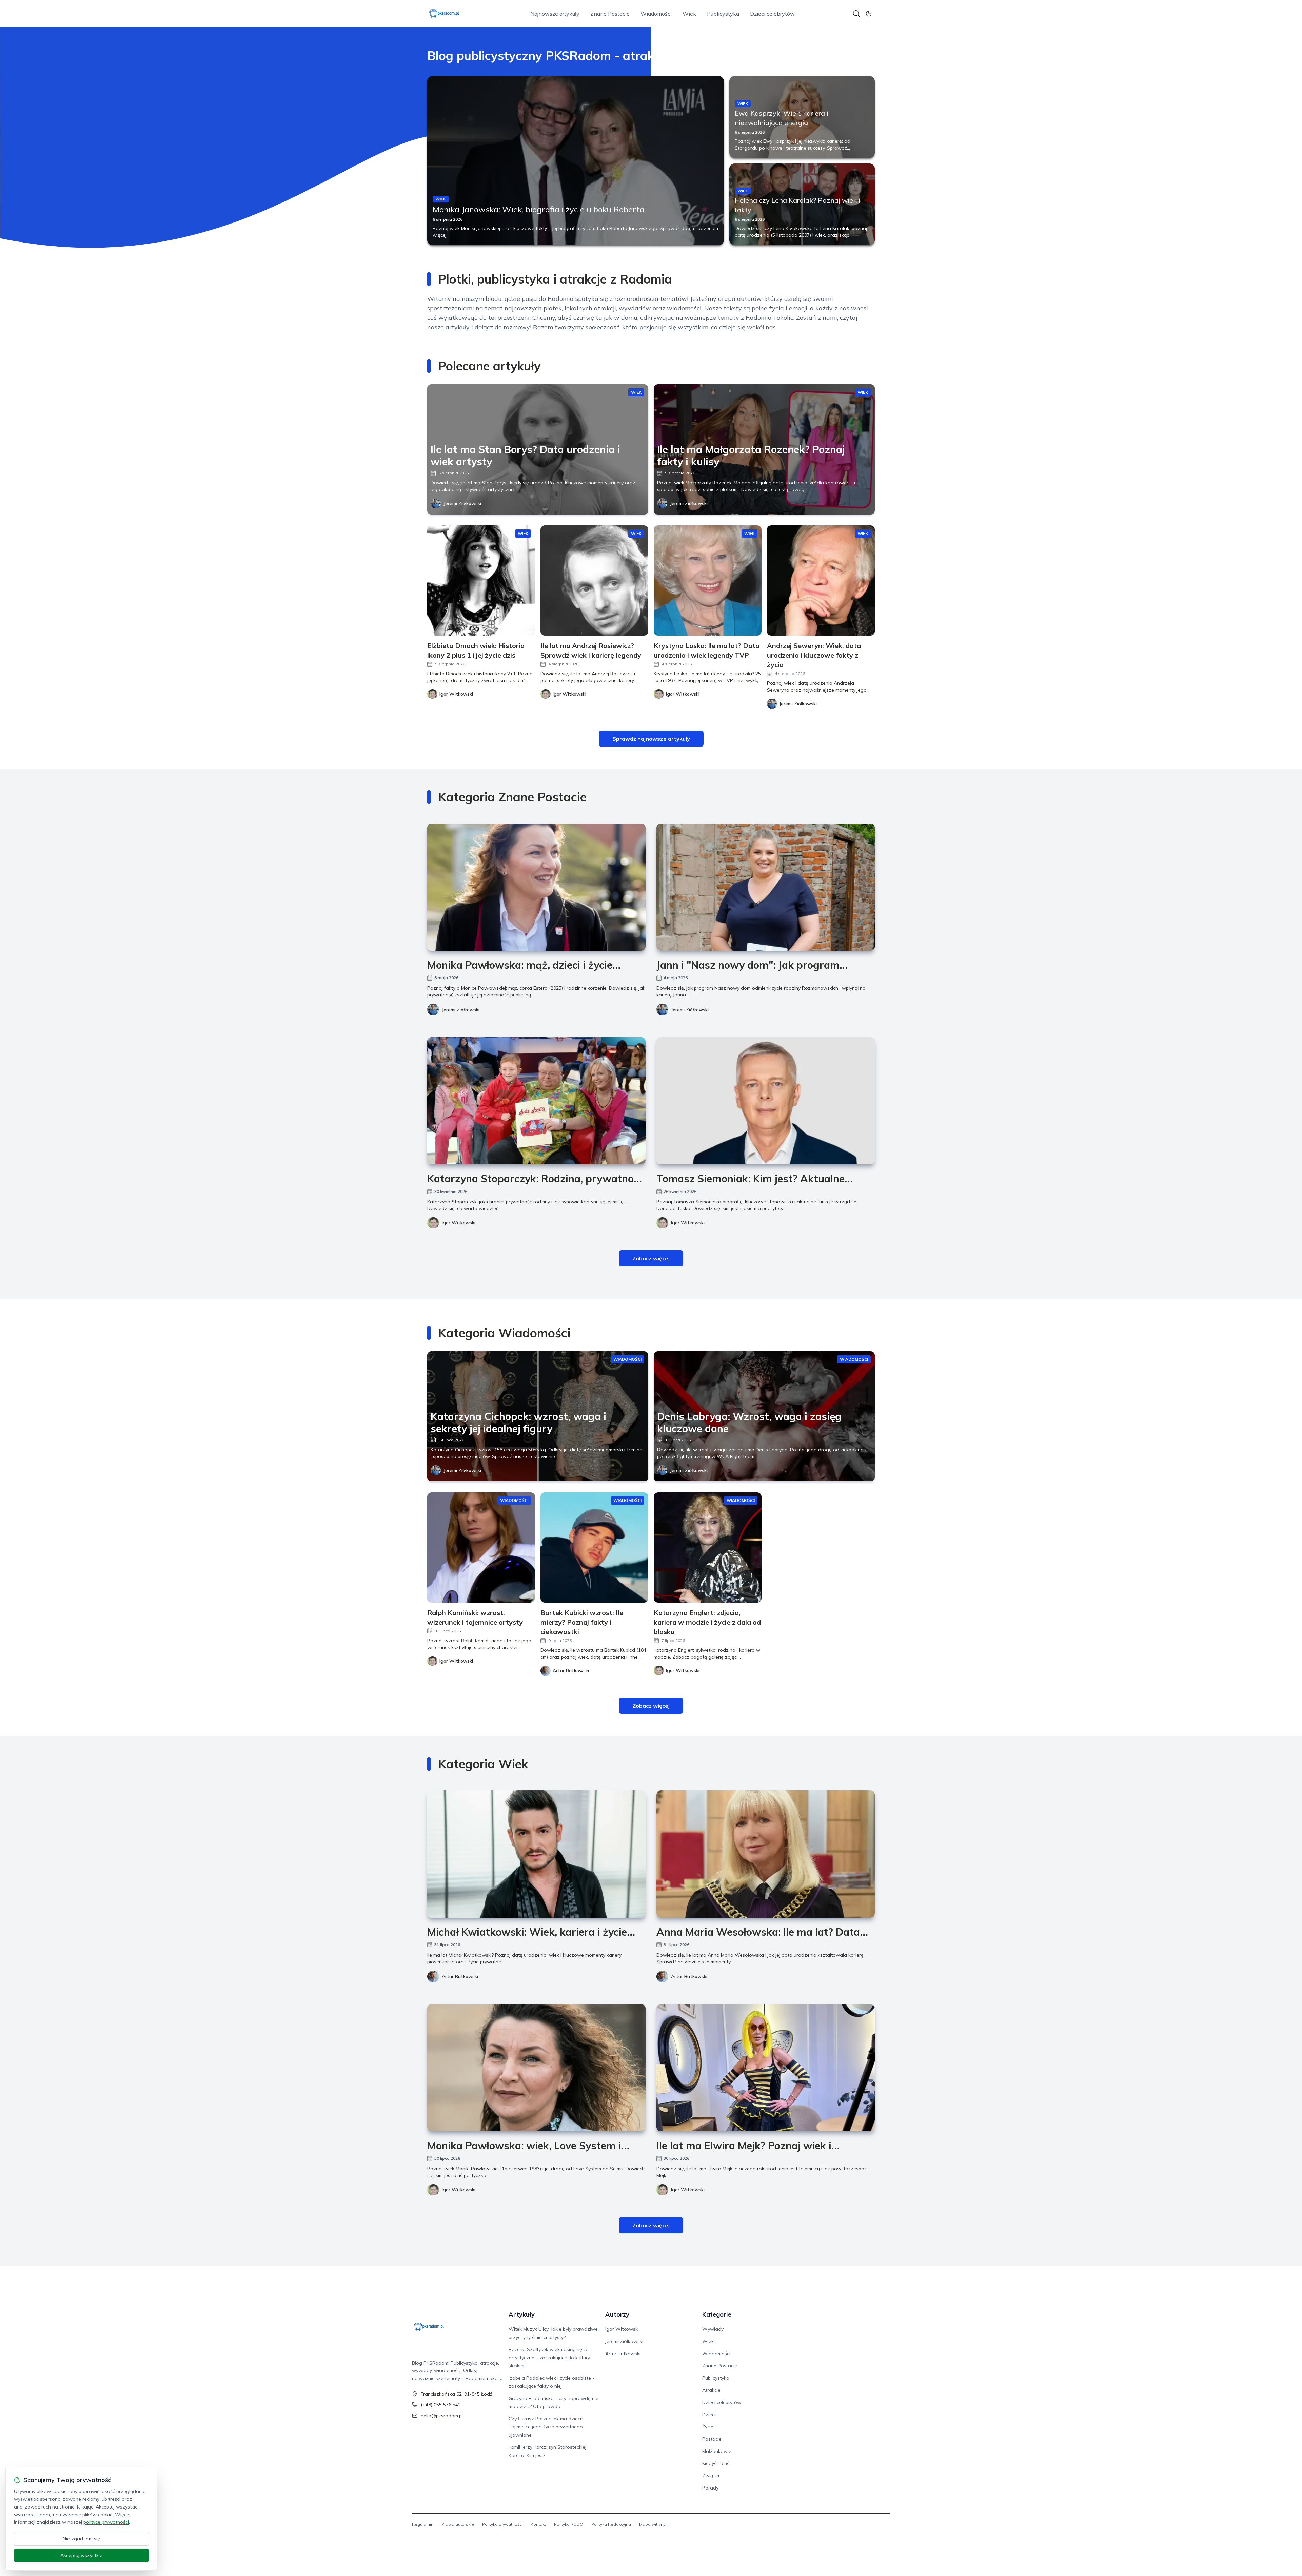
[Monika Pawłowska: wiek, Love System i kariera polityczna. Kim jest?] (536, 2068)
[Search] (856, 14)
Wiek (689, 14)
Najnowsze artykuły (555, 14)
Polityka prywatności (502, 2524)
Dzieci (709, 2415)
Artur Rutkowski (460, 1976)
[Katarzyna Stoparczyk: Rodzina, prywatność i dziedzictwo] (536, 1101)
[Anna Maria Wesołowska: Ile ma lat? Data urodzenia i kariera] (766, 1854)
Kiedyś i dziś (716, 2463)
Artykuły (522, 2314)
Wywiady (713, 2329)
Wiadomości (656, 14)
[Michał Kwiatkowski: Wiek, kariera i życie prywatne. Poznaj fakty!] (536, 1854)
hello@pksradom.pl (442, 2416)
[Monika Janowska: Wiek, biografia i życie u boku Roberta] (576, 161)
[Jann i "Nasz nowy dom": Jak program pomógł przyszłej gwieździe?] (766, 887)
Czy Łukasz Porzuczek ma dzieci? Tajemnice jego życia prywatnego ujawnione (546, 2427)
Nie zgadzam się (81, 2539)
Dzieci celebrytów (772, 14)
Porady (710, 2488)
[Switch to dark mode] (869, 14)
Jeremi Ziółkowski (462, 503)
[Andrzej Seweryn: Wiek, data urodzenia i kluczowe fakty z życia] (821, 580)
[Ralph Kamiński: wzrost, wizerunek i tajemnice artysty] (481, 1547)
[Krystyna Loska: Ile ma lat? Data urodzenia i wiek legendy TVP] (708, 580)
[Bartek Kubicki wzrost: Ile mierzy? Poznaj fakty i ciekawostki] (594, 1547)
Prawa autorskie (458, 2524)
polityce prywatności (106, 2522)
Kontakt (538, 2524)
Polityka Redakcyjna (611, 2524)
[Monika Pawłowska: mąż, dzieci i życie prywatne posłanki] (536, 887)
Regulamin (423, 2524)
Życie (708, 2427)
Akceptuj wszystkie (81, 2555)
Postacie (712, 2439)
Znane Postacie (610, 14)
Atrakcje (711, 2390)
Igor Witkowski (459, 1223)
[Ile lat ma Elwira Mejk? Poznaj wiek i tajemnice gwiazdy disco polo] (766, 2068)
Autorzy (617, 2314)
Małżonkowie (717, 2451)
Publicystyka (723, 14)
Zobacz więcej (651, 1258)
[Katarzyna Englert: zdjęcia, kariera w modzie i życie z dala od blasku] (708, 1547)
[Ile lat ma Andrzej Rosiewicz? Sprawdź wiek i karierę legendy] (594, 580)
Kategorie (717, 2314)
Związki (711, 2476)
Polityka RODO (569, 2524)
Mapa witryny (652, 2524)
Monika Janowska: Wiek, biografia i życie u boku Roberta (539, 209)
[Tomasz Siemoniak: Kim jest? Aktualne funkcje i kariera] (766, 1101)
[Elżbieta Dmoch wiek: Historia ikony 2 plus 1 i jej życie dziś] (481, 580)
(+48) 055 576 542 (441, 2405)
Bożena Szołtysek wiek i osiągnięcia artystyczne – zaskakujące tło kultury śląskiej (549, 2358)
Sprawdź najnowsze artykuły (651, 739)
